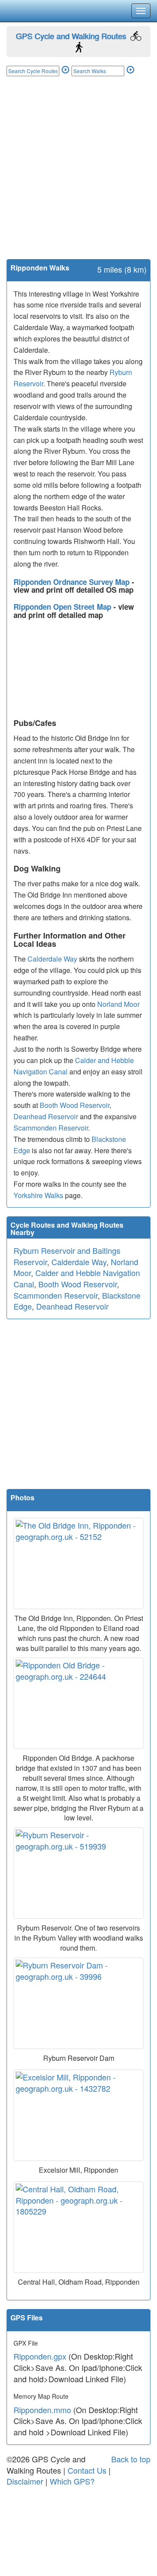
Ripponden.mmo (42, 2410)
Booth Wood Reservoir (75, 1105)
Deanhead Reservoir (46, 1116)
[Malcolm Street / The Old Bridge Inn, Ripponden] (78, 1563)
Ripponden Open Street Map (63, 607)
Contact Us (87, 2470)
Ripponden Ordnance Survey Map (73, 582)
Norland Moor (118, 1004)
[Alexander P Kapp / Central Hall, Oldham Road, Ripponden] (78, 2227)
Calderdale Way (52, 959)
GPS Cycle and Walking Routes (71, 36)
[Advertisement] (78, 176)
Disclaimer (25, 2481)
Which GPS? (72, 2481)
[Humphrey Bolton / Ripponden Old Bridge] (78, 1703)
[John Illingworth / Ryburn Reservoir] (78, 1873)
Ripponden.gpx (40, 2356)
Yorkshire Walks (38, 1195)
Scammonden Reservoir (51, 1128)
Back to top (131, 2459)
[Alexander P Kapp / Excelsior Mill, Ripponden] (78, 2115)
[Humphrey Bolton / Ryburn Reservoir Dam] (78, 2003)
